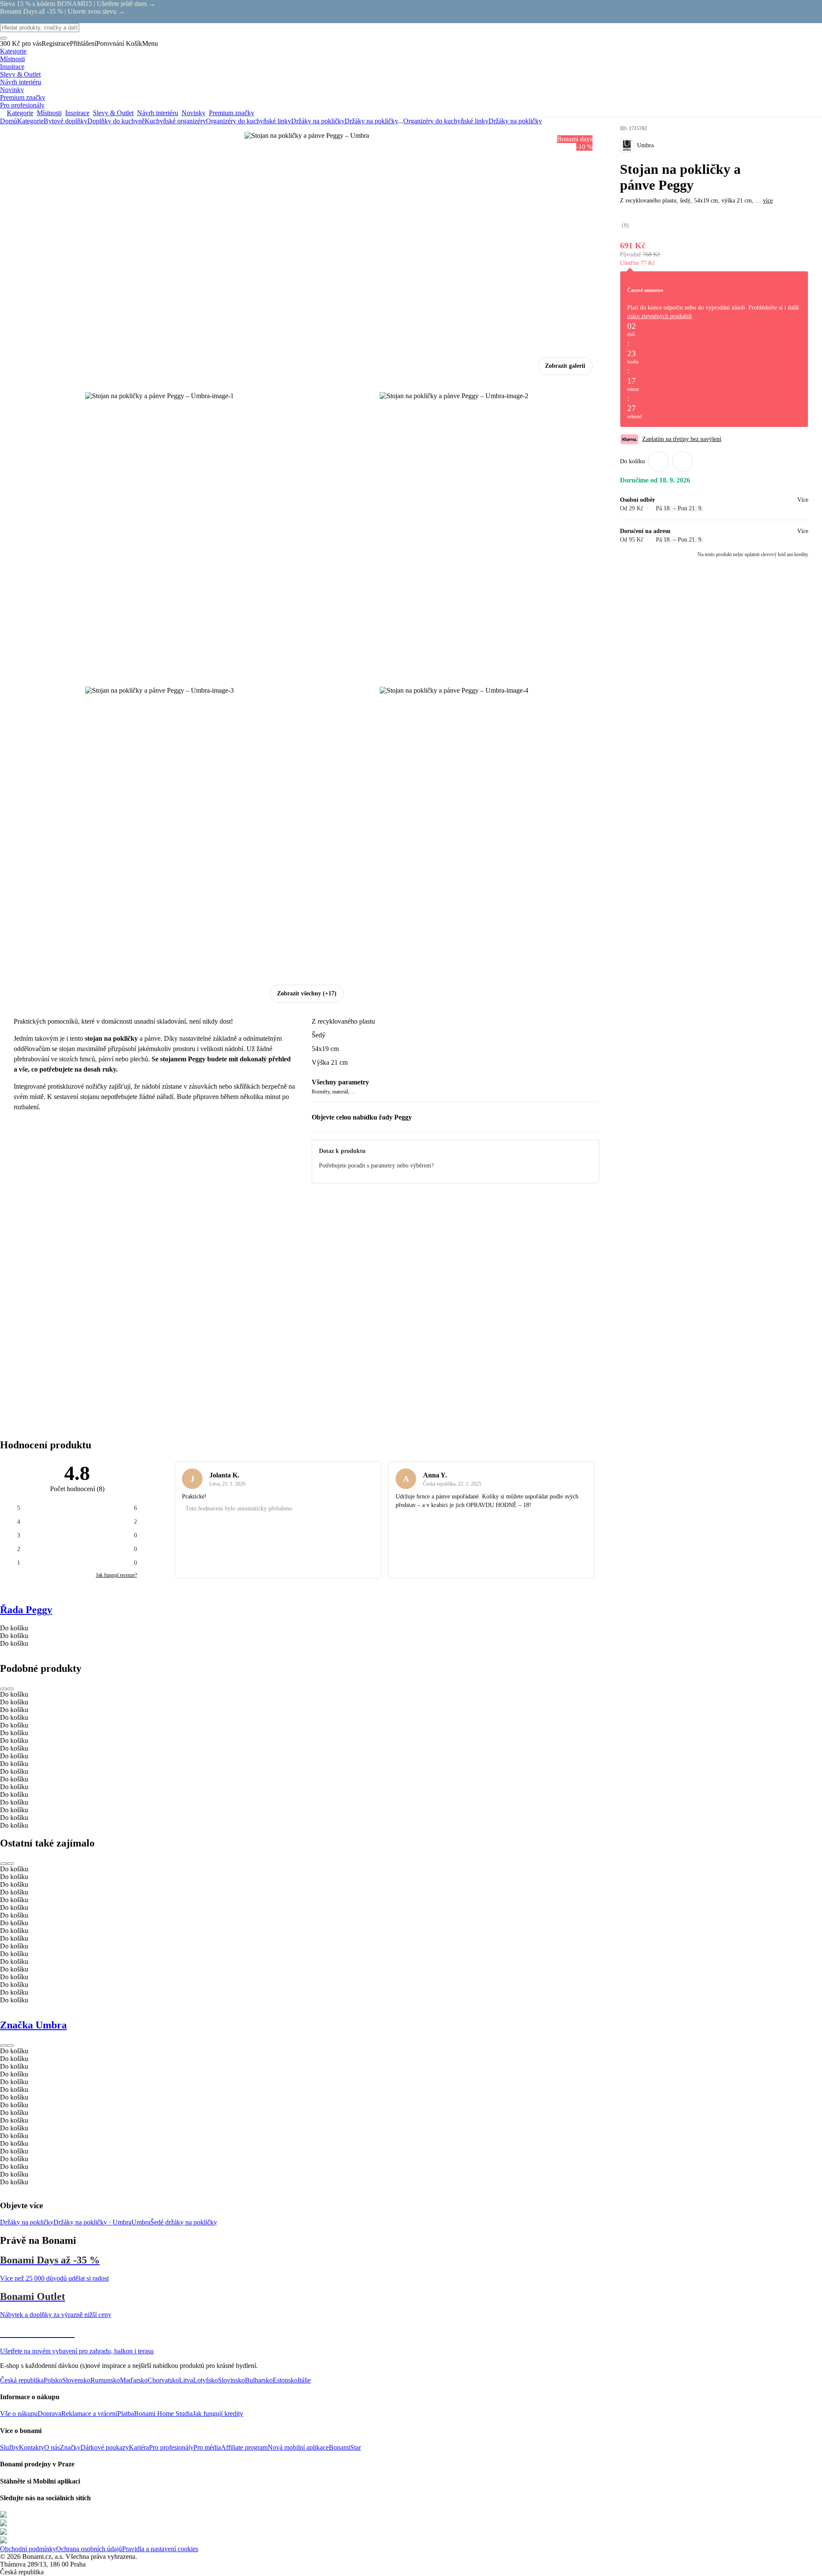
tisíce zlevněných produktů (660, 316)
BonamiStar (345, 2447)
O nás (52, 2447)
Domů (9, 121)
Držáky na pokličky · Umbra (92, 2222)
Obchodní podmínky (28, 2549)
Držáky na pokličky (371, 121)
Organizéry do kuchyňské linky (249, 121)
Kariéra (139, 2447)
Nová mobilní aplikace (298, 2447)
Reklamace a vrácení (89, 2414)
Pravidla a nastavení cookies (160, 2549)
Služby (9, 2447)
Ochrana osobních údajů (89, 2549)
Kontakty (31, 2447)
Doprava (49, 2414)
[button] (682, 462)
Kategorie (30, 121)
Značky (70, 2447)
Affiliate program (244, 2447)
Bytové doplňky (66, 121)
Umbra (141, 2222)
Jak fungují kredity (218, 2414)
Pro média (207, 2447)
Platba (126, 2414)
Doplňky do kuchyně (116, 121)
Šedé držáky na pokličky (184, 2222)
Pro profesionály (171, 2447)
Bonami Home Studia (163, 2414)
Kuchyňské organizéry (175, 121)
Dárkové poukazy (105, 2447)
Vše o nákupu (19, 2414)
